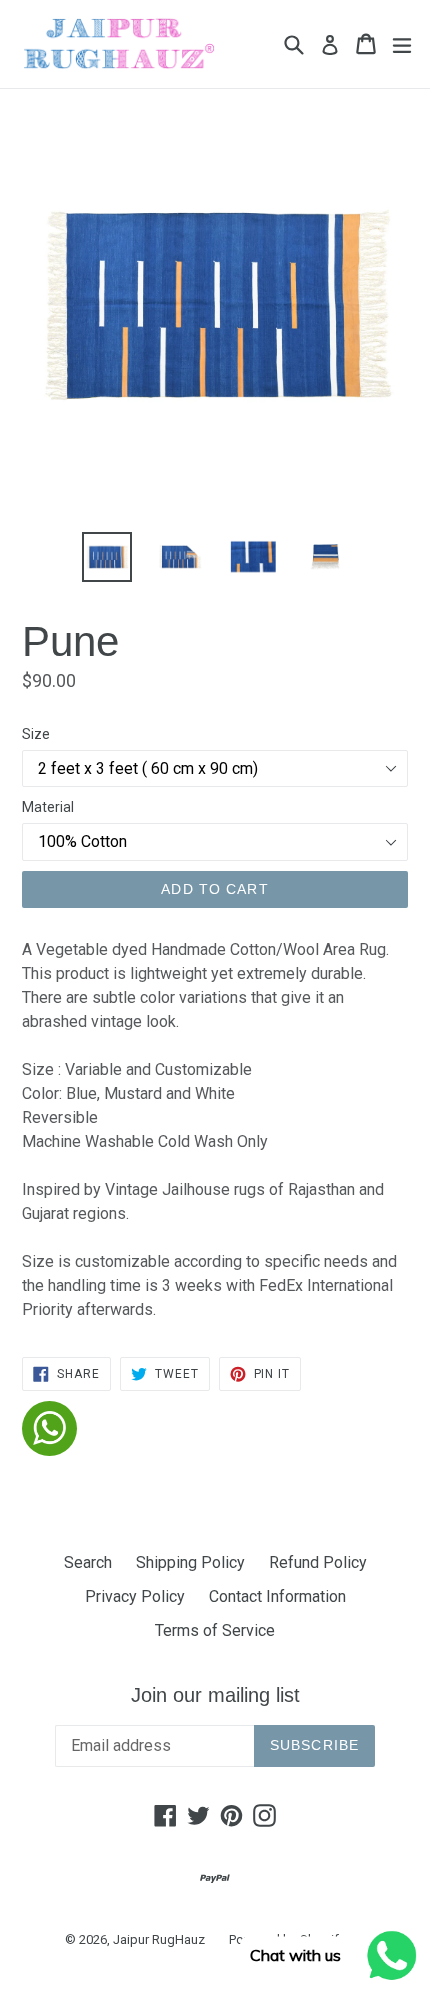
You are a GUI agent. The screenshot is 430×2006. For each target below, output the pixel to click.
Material (48, 807)
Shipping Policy (190, 1562)
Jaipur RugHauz (159, 1939)
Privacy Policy (135, 1596)
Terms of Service (215, 1630)
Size (36, 734)
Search (88, 1562)
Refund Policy (318, 1562)
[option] (106, 557)
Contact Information (277, 1596)
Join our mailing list (215, 1695)
